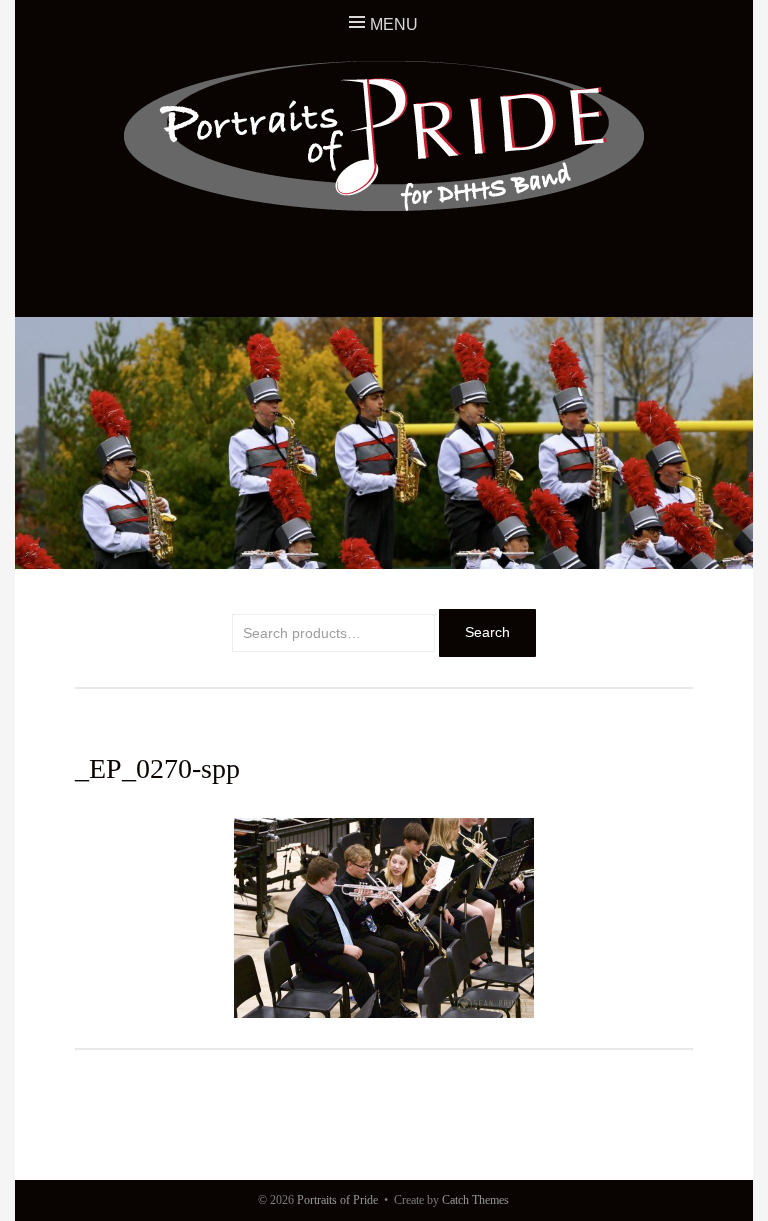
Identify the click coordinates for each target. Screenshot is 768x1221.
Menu (394, 24)
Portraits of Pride (337, 1200)
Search (487, 632)
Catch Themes (475, 1200)
